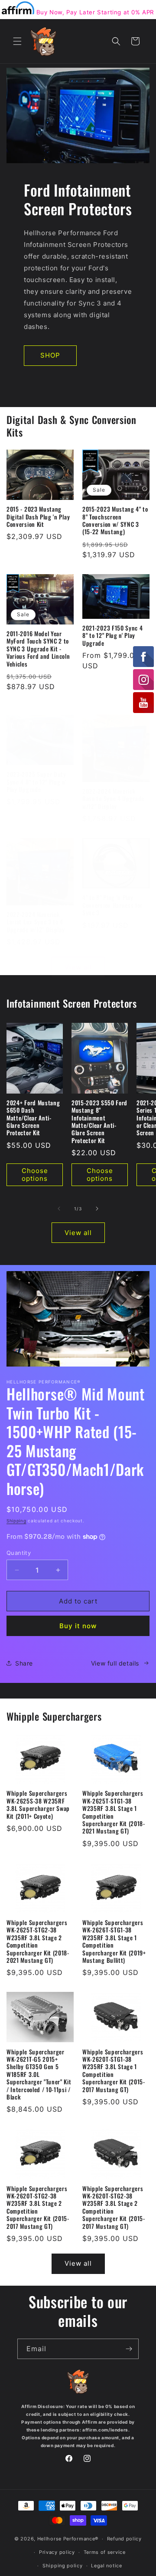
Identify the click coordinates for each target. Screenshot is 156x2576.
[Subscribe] (129, 2349)
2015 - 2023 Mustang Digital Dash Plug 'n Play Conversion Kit (38, 517)
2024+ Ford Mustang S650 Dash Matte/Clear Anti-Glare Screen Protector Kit (33, 1118)
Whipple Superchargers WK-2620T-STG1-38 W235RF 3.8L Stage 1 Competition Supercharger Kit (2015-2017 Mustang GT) (114, 2071)
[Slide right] (97, 1209)
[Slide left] (59, 1209)
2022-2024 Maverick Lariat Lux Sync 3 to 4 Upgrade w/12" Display (36, 922)
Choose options (35, 1175)
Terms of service (105, 2552)
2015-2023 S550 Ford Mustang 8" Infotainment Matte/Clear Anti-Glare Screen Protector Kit (99, 1122)
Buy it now (78, 1626)
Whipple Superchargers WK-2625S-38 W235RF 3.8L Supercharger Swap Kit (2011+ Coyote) (38, 1805)
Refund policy (124, 2539)
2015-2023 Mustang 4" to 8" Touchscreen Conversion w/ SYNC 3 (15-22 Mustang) (115, 521)
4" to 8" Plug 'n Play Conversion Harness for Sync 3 (112, 905)
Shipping (16, 1521)
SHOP (50, 355)
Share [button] (24, 1663)
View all (78, 967)
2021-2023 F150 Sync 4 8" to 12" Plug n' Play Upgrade (113, 636)
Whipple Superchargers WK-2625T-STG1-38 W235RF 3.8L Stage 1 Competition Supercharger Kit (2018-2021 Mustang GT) (114, 1812)
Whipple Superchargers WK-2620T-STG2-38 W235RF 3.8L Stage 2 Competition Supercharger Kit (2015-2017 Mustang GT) (38, 2208)
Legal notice (106, 2566)
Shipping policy (63, 2566)
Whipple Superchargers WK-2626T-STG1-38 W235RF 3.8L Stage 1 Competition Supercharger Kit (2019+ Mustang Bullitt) (114, 1942)
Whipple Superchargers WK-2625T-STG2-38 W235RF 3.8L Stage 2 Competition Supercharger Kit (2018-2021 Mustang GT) (38, 1942)
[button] (17, 41)
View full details (115, 1663)
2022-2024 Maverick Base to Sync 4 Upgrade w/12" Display (113, 799)
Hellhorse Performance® (68, 2539)
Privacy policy (57, 2552)
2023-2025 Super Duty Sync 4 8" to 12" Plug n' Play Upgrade (36, 782)
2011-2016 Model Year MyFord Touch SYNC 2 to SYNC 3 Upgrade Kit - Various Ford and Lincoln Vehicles (38, 649)
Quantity (19, 1553)
